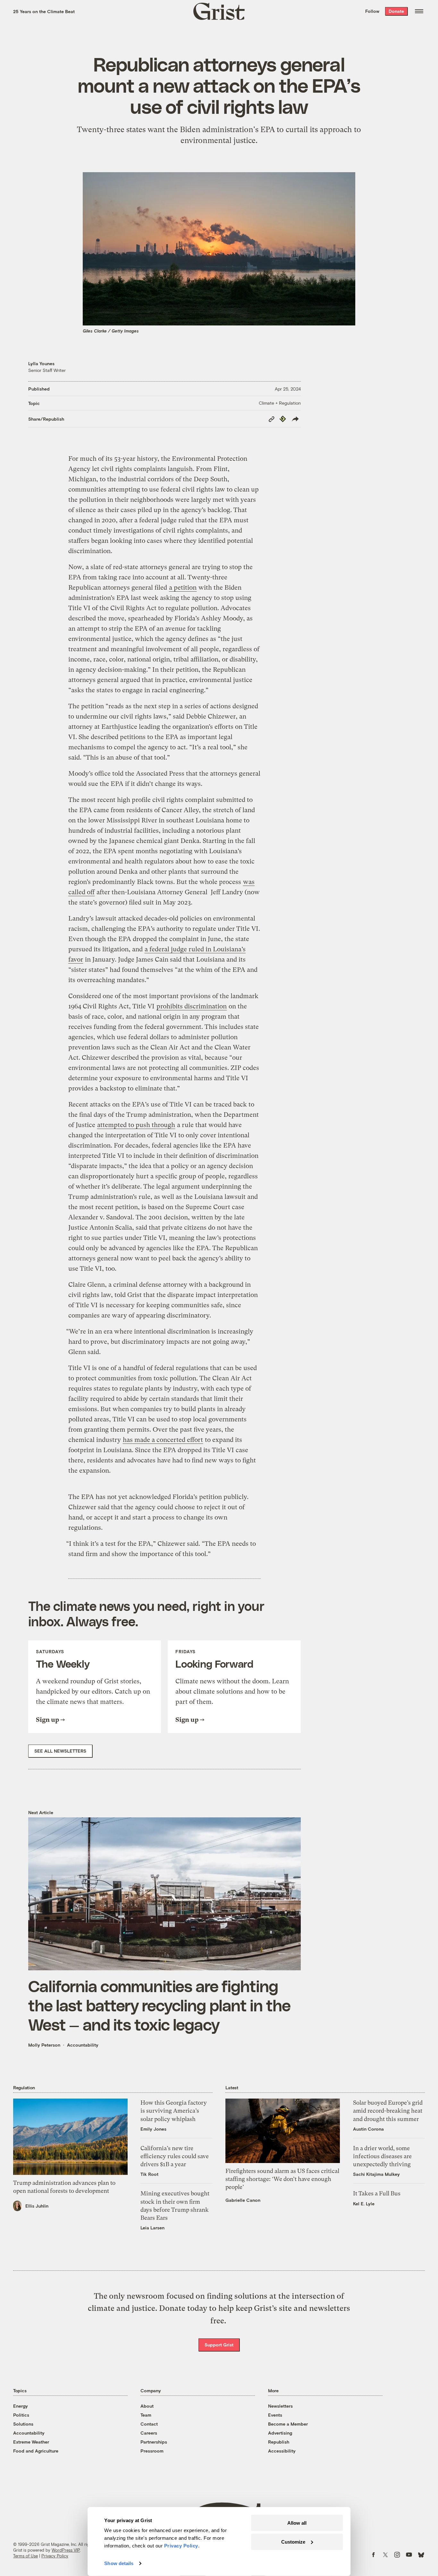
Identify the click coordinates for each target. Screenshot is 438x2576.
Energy (21, 2406)
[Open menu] (419, 11)
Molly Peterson (44, 2045)
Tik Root (149, 2174)
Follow (372, 11)
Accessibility (282, 2451)
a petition (183, 588)
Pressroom (152, 2451)
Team (146, 2415)
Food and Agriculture (36, 2451)
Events (275, 2415)
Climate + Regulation (280, 403)
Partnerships (154, 2442)
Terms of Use (25, 2556)
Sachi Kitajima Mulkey (376, 2174)
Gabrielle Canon (243, 2200)
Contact (149, 2424)
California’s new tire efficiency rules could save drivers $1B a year (175, 2156)
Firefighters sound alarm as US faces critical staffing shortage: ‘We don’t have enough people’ (282, 2179)
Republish (279, 2442)
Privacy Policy (55, 2556)
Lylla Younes (41, 363)
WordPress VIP (66, 2550)
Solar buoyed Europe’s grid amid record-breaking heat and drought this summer (388, 2111)
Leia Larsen (152, 2228)
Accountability (83, 2045)
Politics (21, 2415)
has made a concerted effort (163, 1440)
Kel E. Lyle (364, 2204)
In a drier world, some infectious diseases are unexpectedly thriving (382, 2156)
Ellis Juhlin (37, 2206)
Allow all (297, 2523)
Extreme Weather (31, 2442)
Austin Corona (368, 2129)
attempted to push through (136, 1125)
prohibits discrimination (192, 1006)
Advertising (280, 2433)
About (147, 2406)
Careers (149, 2433)
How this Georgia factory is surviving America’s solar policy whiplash (174, 2111)
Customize (293, 2542)
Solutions (23, 2424)
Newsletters (280, 2406)
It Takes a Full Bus (377, 2193)
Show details (119, 2563)
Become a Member (288, 2424)
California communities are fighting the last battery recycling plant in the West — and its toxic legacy (159, 2005)
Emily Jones (153, 2129)
